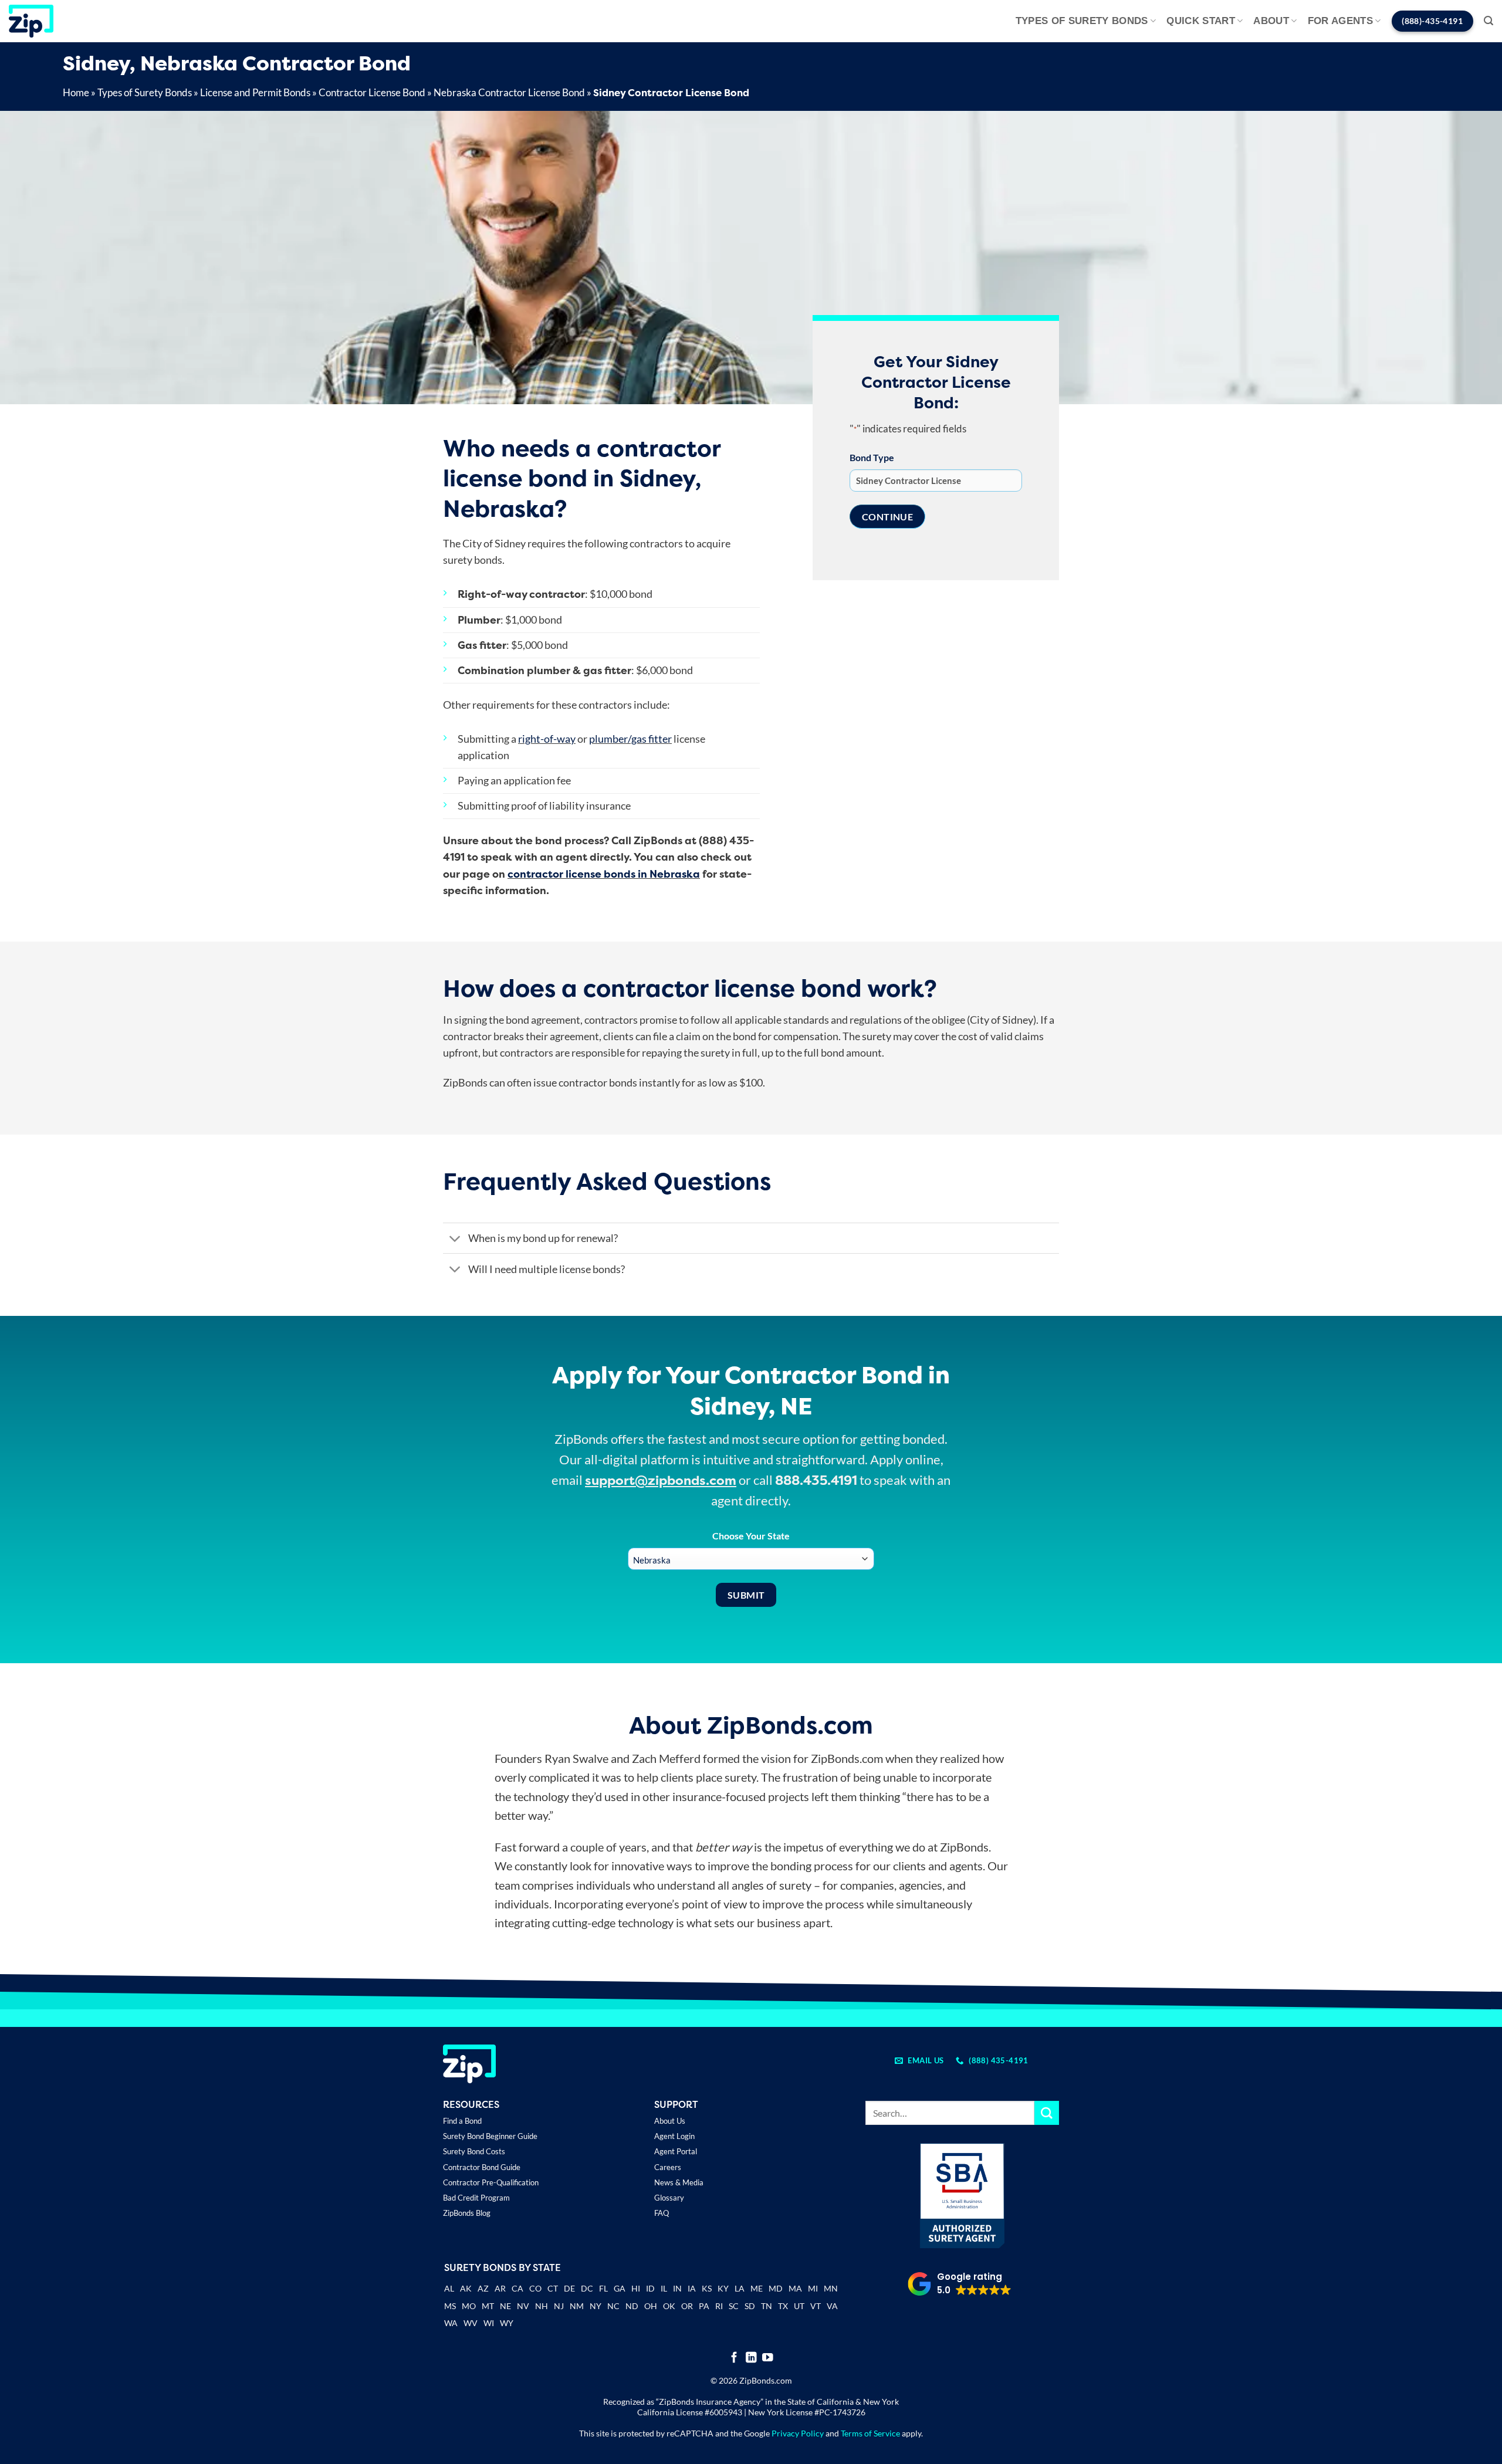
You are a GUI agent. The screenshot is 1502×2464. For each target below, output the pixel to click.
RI (719, 2306)
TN (767, 2306)
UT (799, 2306)
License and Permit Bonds (255, 92)
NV (523, 2306)
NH (542, 2306)
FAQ (662, 2213)
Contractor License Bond (372, 92)
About (1271, 21)
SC (734, 2306)
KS (707, 2288)
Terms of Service (870, 2433)
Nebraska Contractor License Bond (509, 92)
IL (664, 2288)
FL (603, 2288)
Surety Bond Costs (474, 2151)
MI (813, 2288)
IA (692, 2288)
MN (831, 2288)
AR (500, 2288)
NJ (559, 2306)
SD (750, 2306)
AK (466, 2288)
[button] (1489, 21)
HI (636, 2288)
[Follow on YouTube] (768, 2358)
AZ (483, 2288)
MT (488, 2306)
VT (816, 2306)
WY (507, 2323)
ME (757, 2288)
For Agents (1340, 21)
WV (471, 2323)
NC (613, 2306)
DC (587, 2288)
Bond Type (872, 457)
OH (651, 2306)
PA (704, 2306)
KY (723, 2288)
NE (505, 2306)
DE (569, 2288)
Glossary (669, 2198)
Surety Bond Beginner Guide (490, 2136)
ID (650, 2288)
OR (687, 2306)
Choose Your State (751, 1536)
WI (489, 2323)
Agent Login (674, 2136)
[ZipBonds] (31, 21)
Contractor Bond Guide (482, 2167)
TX (783, 2306)
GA (620, 2288)
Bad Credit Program (476, 2198)
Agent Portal (676, 2151)
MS (450, 2306)
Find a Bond (462, 2121)
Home (76, 92)
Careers (668, 2167)
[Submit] (1047, 2113)
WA (451, 2323)
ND (632, 2306)
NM (577, 2306)
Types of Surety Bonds (1082, 21)
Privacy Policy (798, 2433)
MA (795, 2288)
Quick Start (1201, 21)
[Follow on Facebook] (734, 2358)
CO (535, 2288)
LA (740, 2288)
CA (517, 2288)
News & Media (679, 2182)
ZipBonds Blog (467, 2213)
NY (596, 2306)
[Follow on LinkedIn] (751, 2358)
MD (776, 2288)
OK (669, 2306)
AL (449, 2289)
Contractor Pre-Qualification (491, 2182)
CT (553, 2288)
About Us (670, 2121)
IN (677, 2288)
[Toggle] (455, 1239)
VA (832, 2306)
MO (469, 2306)
